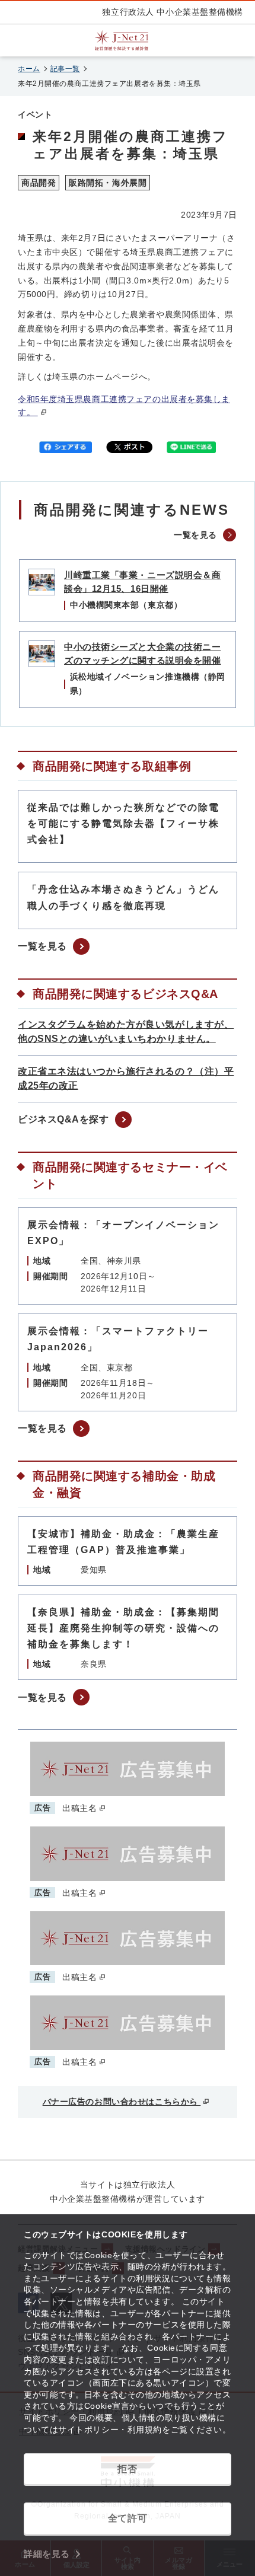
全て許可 (128, 2518)
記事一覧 (65, 69)
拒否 (127, 2469)
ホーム (29, 69)
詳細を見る (47, 2554)
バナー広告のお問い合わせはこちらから (122, 2102)
